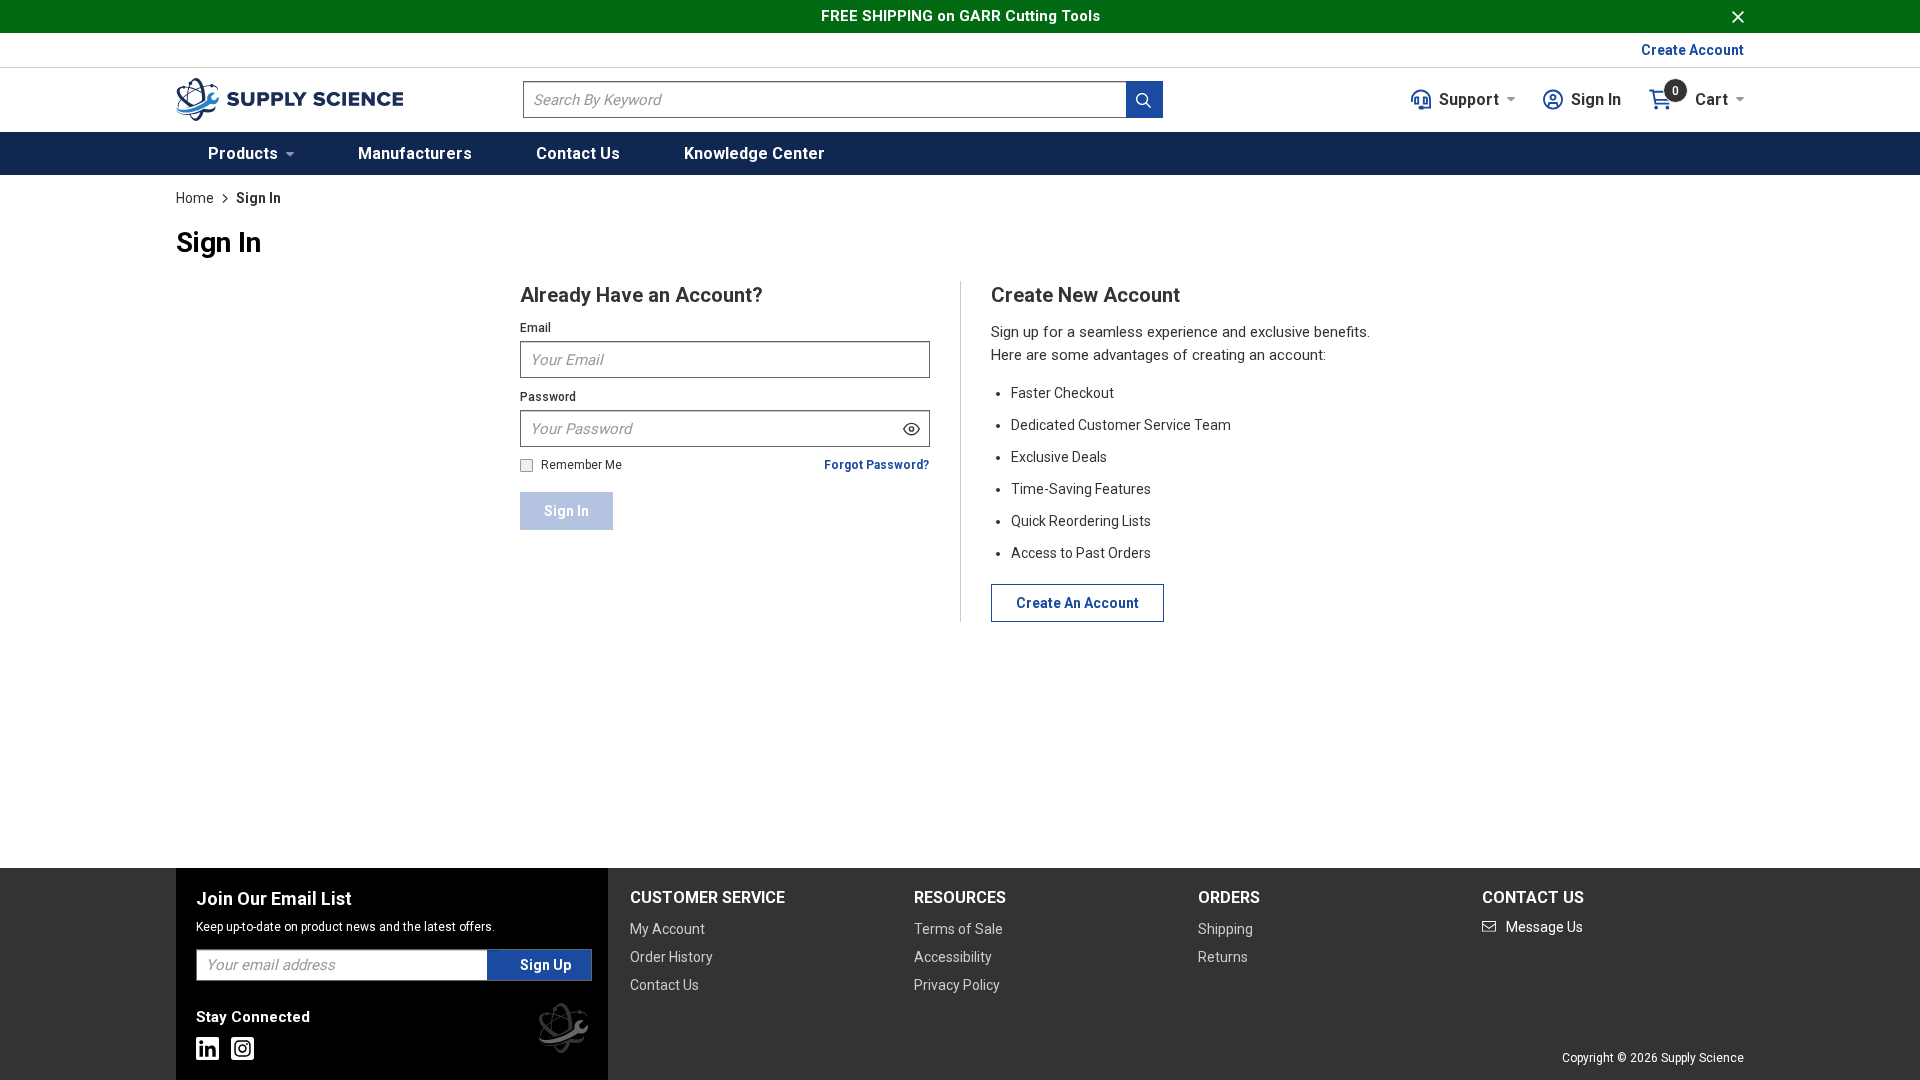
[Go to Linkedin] (207, 1048)
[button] (251, 153)
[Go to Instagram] (242, 1048)
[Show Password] (911, 428)
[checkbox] (526, 465)
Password (548, 397)
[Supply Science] (563, 1031)
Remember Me (581, 465)
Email (535, 328)
